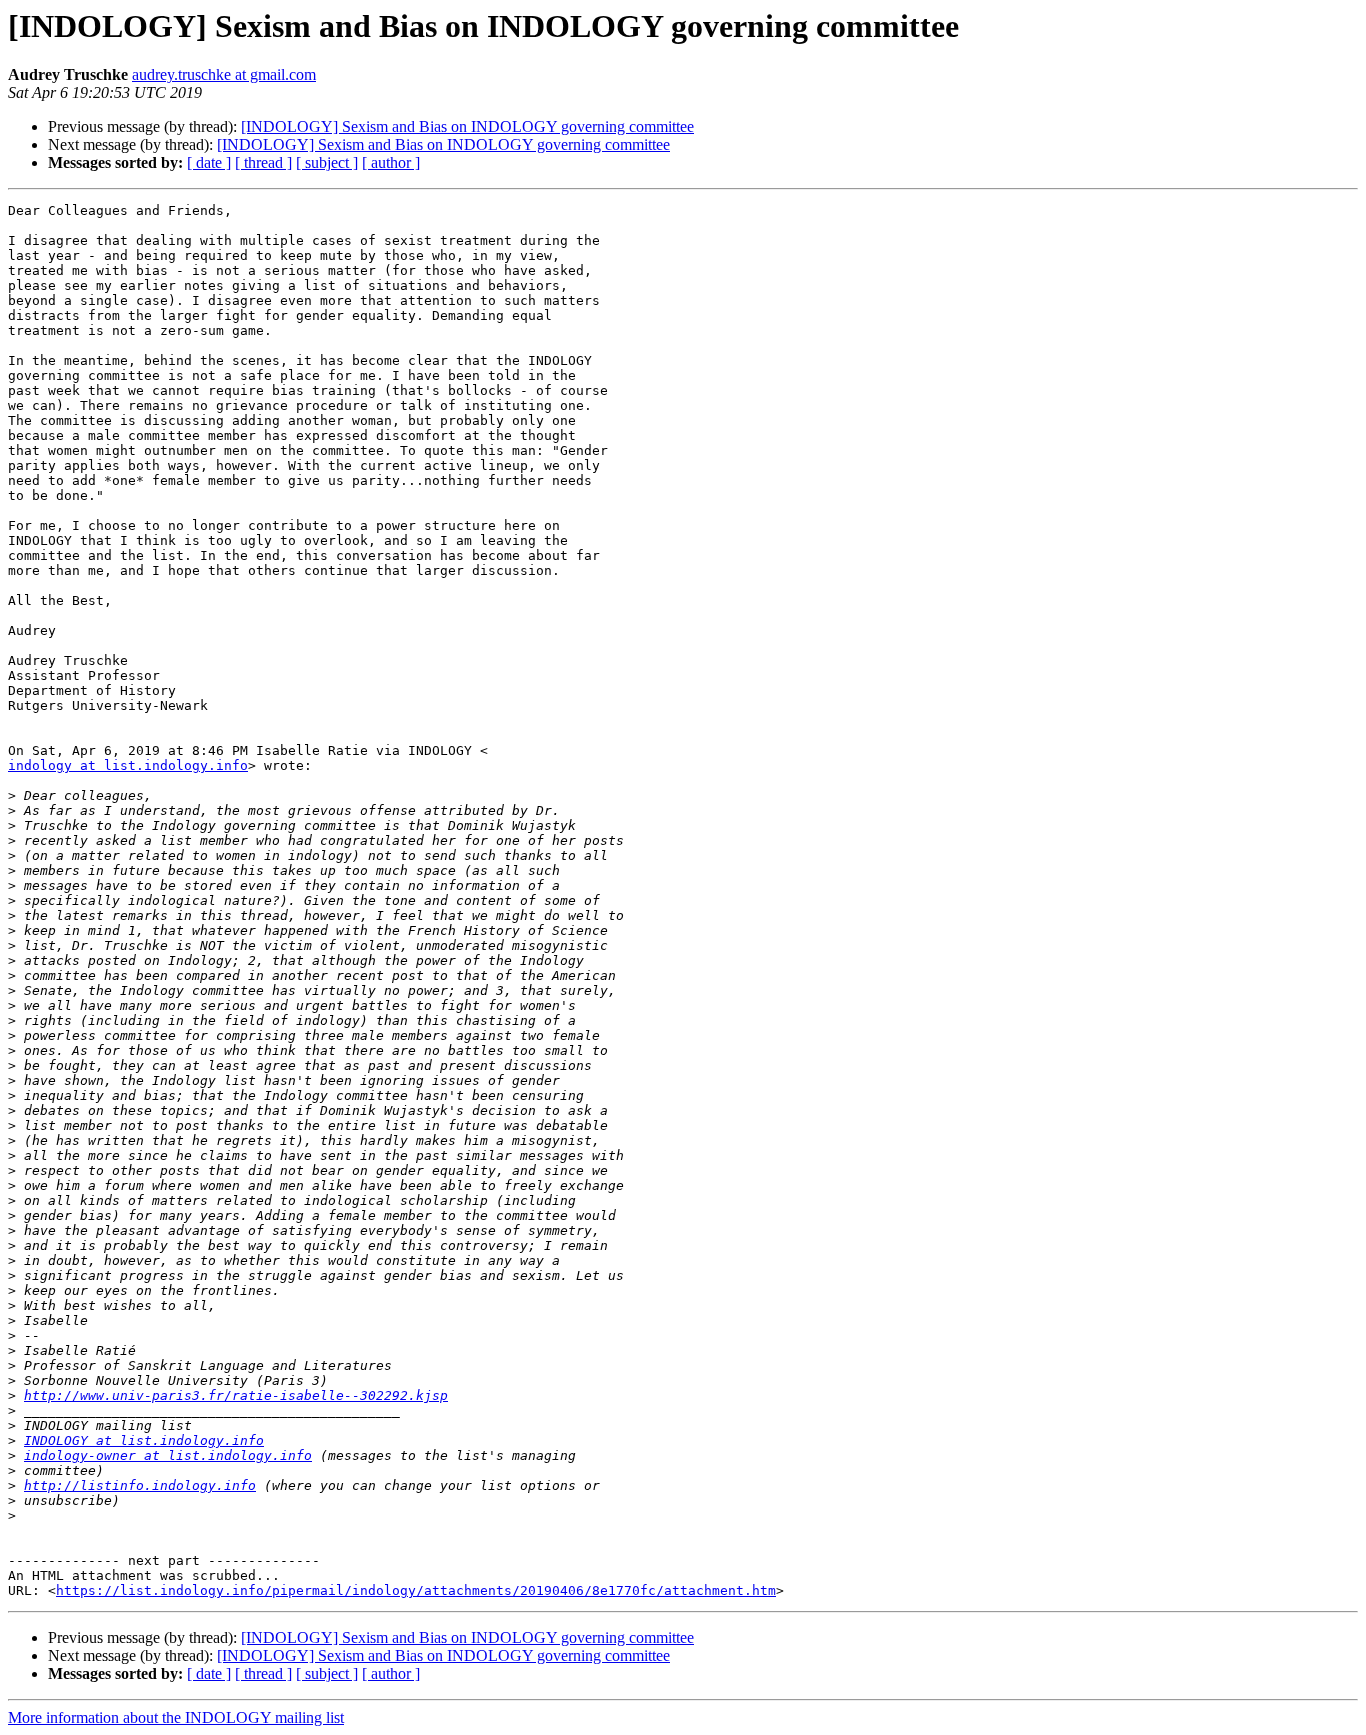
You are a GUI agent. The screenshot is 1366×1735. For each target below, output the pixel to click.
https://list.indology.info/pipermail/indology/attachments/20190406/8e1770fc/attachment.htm (416, 1590)
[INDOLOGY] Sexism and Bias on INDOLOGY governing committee (467, 126)
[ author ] (391, 162)
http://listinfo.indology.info (140, 1485)
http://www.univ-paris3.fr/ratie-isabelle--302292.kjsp (236, 1395)
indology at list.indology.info (128, 765)
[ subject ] (327, 162)
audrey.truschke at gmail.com (224, 74)
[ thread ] (263, 162)
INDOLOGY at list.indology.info (144, 1440)
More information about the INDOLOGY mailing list (176, 1717)
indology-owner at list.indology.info (168, 1455)
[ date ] (209, 162)
